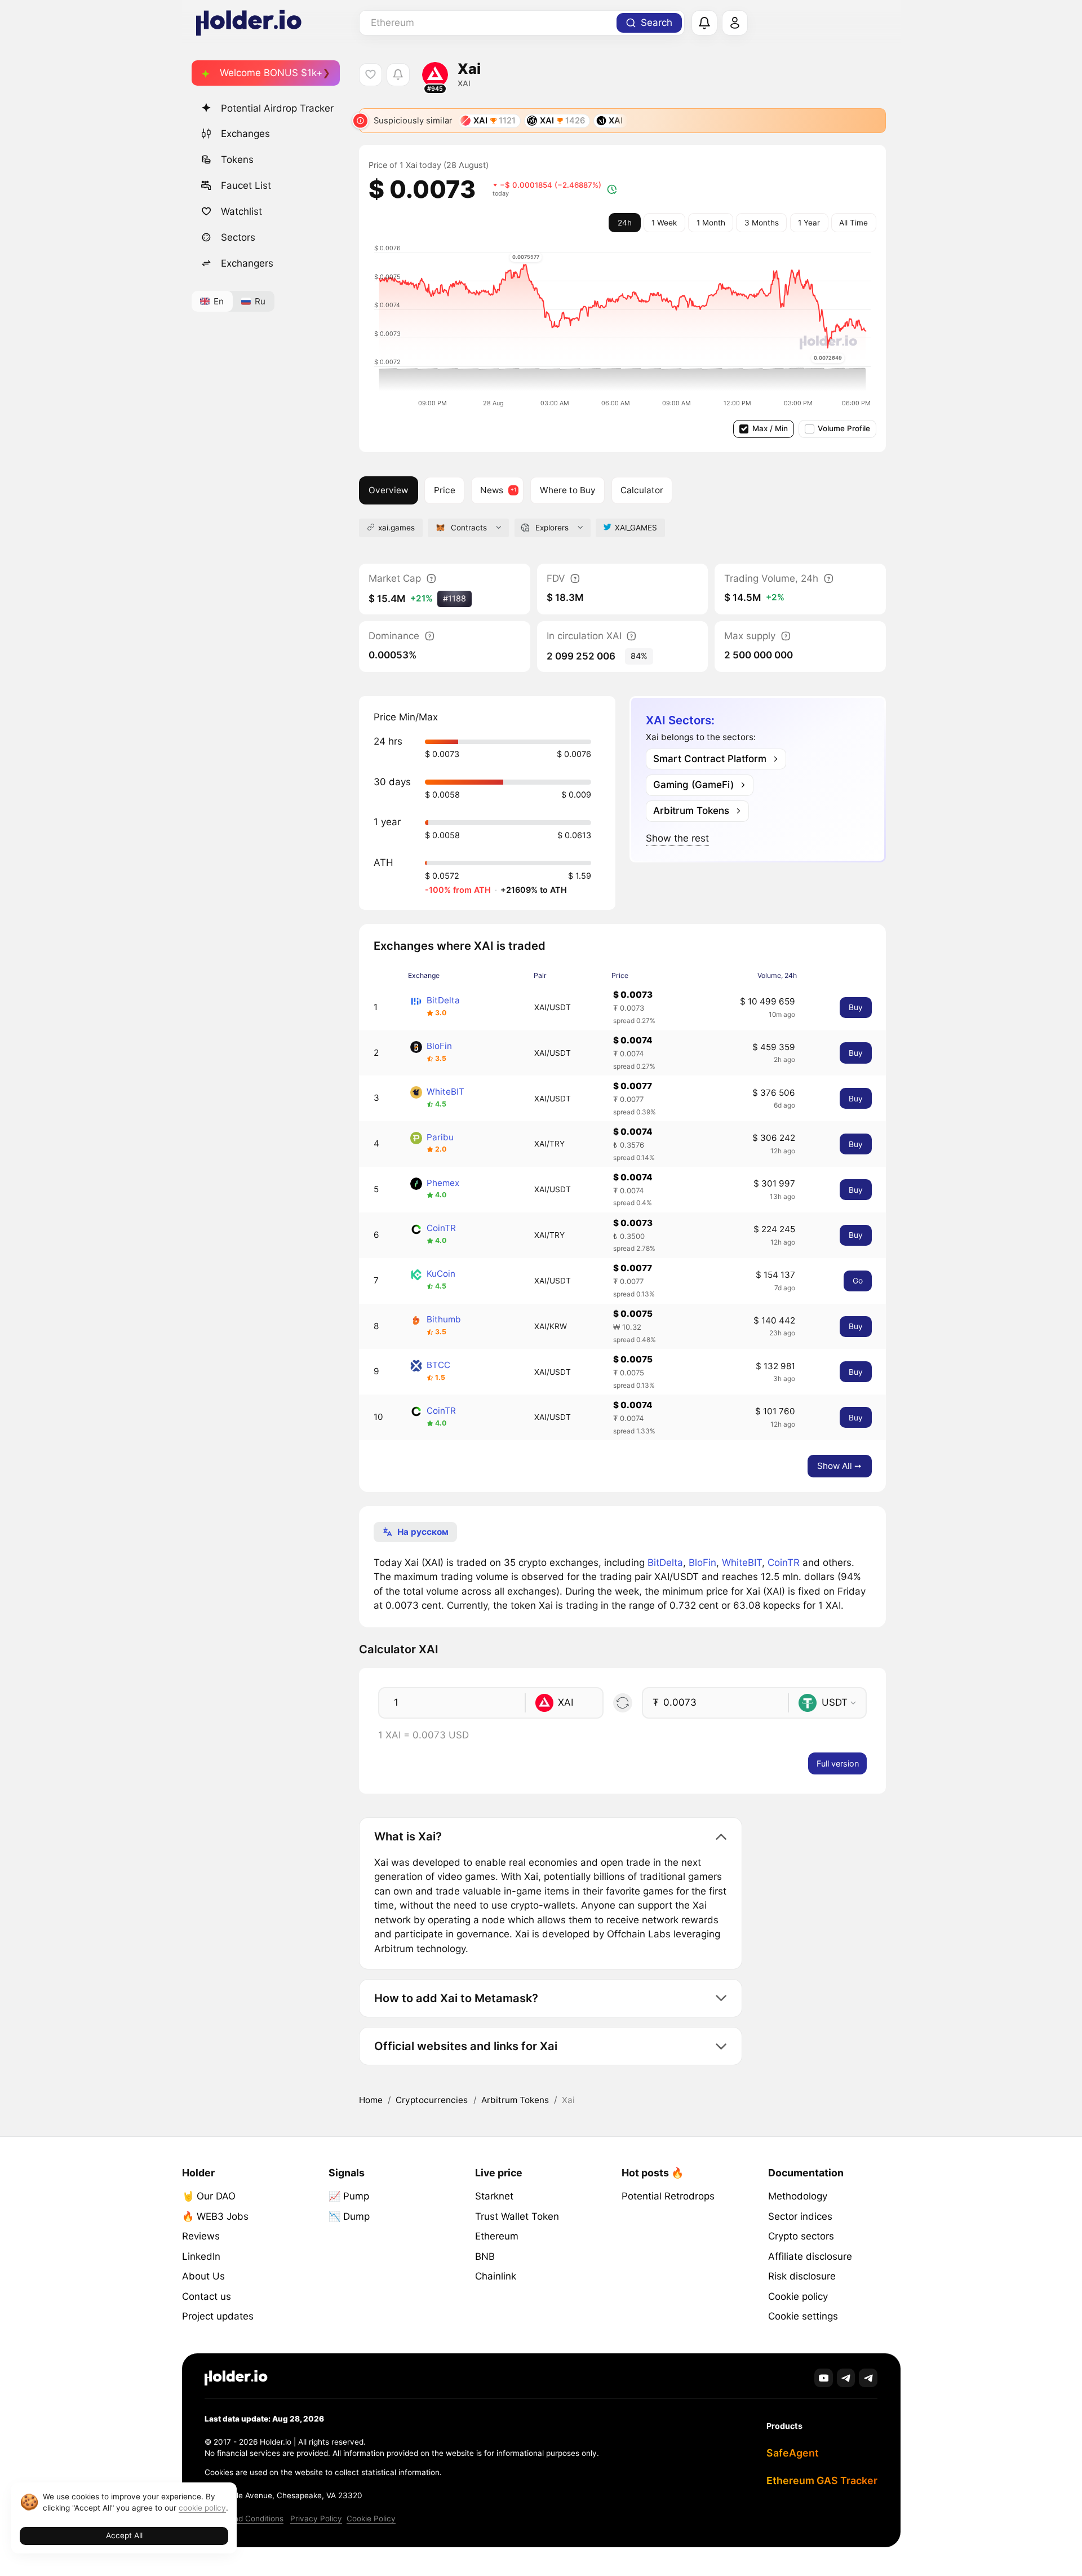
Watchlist (241, 211)
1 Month (711, 223)
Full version (838, 1763)
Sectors (238, 237)
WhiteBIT (445, 1092)
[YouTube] (824, 2378)
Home (371, 2100)
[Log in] (735, 23)
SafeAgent (793, 2453)
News (492, 490)
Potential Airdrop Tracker (277, 108)
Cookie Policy (371, 2519)
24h (625, 223)
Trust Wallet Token (517, 2216)
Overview (388, 490)
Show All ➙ (839, 1466)
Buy (856, 1007)
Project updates (218, 2316)
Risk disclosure (802, 2276)
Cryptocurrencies (432, 2100)
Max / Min (770, 428)
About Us (203, 2276)
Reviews (201, 2236)
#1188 (454, 598)
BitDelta (443, 1000)
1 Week (664, 223)
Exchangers (247, 263)
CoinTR (441, 1228)
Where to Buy (568, 490)
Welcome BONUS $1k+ (271, 73)
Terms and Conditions (244, 2519)
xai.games (396, 528)
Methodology (798, 2196)
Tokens (237, 160)
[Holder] (236, 2378)
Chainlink (496, 2276)
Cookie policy (798, 2296)
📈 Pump (349, 2196)
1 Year (809, 223)
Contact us (207, 2296)
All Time (853, 223)
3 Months (762, 223)
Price (445, 490)
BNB (485, 2256)
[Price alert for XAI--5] (398, 75)
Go (858, 1281)
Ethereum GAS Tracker (822, 2480)
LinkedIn (201, 2256)
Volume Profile (844, 428)
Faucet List (246, 185)
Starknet (494, 2196)
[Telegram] (846, 2378)
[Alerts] (704, 23)
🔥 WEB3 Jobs (215, 2216)
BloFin (439, 1046)
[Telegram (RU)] (868, 2378)
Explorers (552, 528)
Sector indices (800, 2216)
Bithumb (444, 1319)
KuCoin (441, 1274)
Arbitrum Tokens (515, 2100)
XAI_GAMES (636, 528)
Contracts (469, 528)
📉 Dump (349, 2216)
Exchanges (245, 134)
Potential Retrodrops (668, 2196)
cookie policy (202, 2508)
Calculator (642, 490)
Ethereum (497, 2236)
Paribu (440, 1137)
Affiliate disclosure (810, 2256)
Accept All (124, 2535)
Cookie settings (803, 2316)
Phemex (443, 1183)
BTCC (438, 1365)
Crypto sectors (801, 2236)
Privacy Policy (316, 2519)
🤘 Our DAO (209, 2196)
